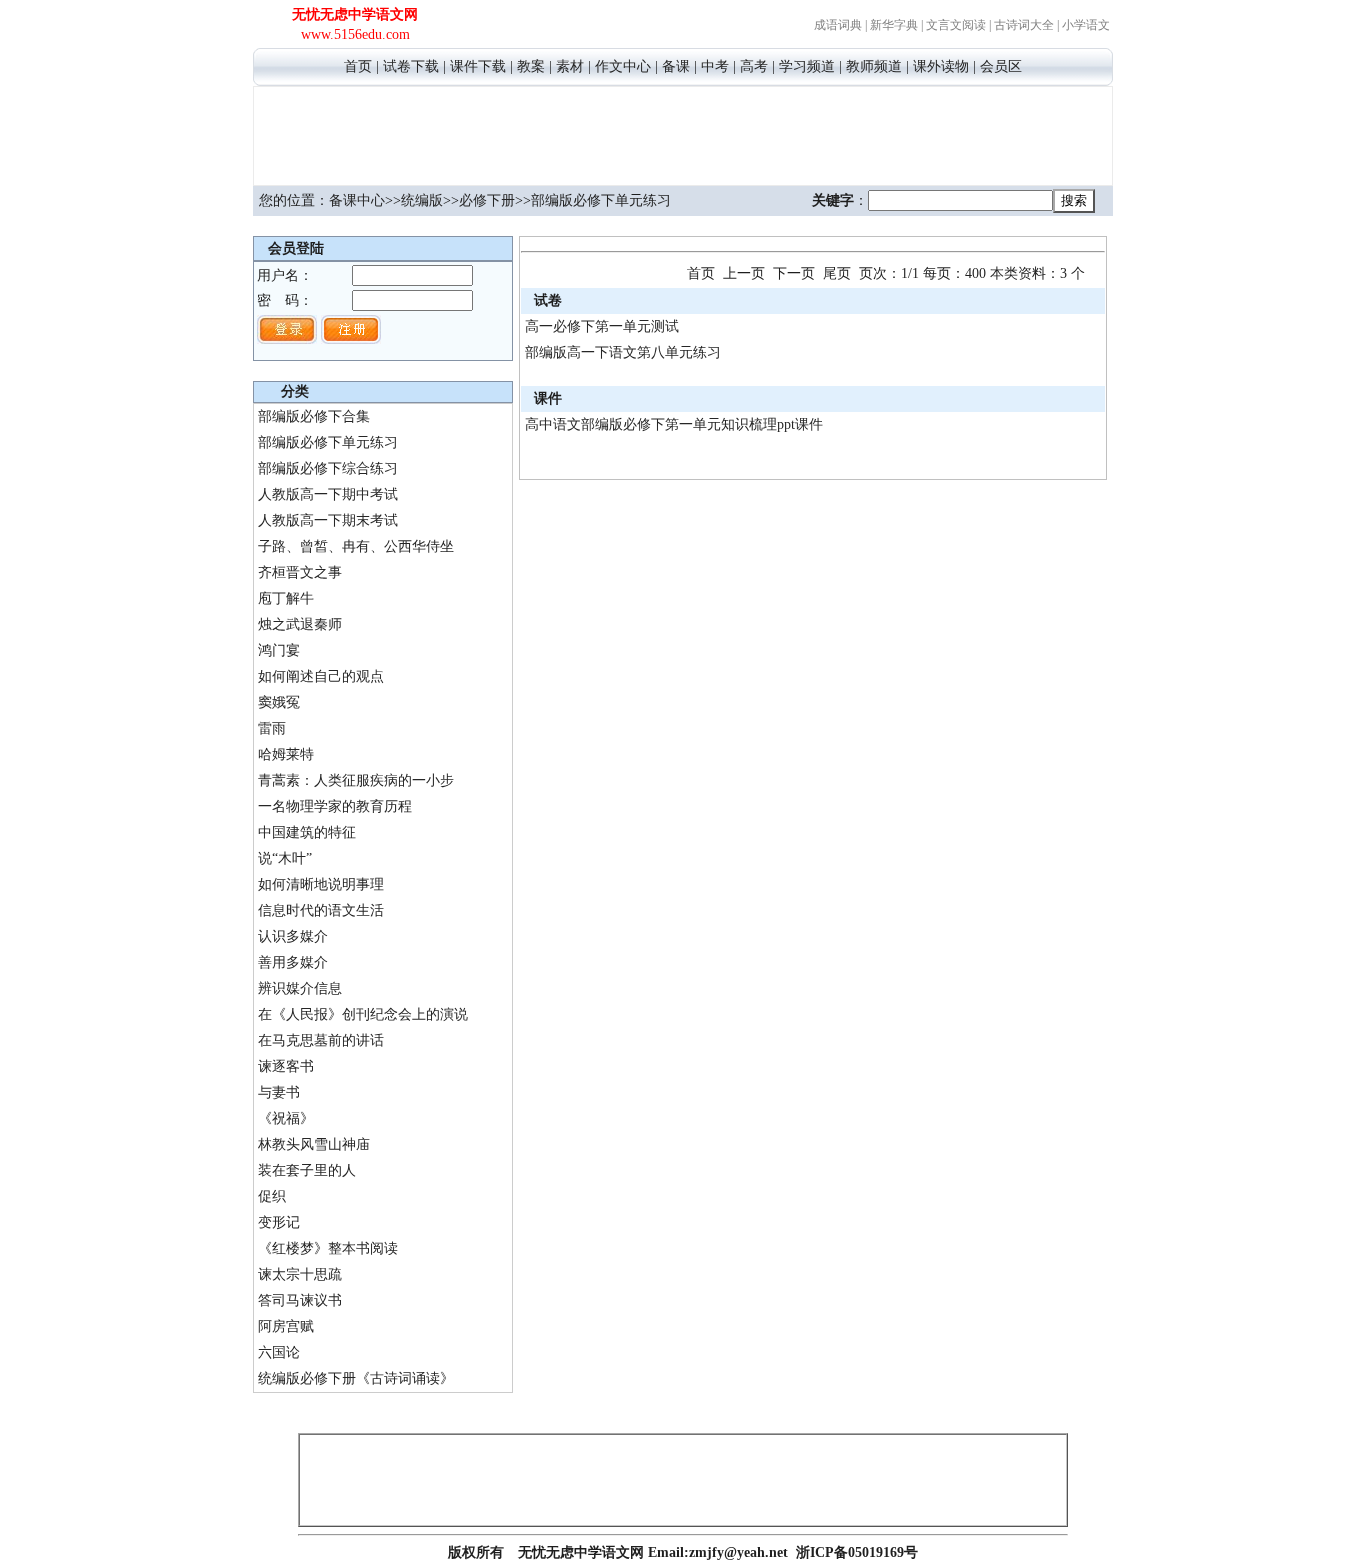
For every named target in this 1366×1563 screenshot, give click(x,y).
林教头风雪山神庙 (314, 1144)
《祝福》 (286, 1118)
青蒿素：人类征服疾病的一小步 (356, 780)
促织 (272, 1196)
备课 (676, 66)
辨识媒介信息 (300, 988)
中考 (715, 66)
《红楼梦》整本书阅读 (328, 1248)
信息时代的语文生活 (321, 910)
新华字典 (894, 25)
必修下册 (487, 200)
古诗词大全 (1024, 25)
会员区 (1001, 66)
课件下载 (478, 66)
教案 (531, 66)
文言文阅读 (956, 25)
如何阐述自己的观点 (321, 676)
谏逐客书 (286, 1066)
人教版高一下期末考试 (328, 520)
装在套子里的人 (307, 1170)
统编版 (422, 200)
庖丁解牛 (286, 598)
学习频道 (807, 66)
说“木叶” (285, 858)
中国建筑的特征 (307, 832)
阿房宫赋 (286, 1326)
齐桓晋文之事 (300, 572)
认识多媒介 (293, 936)
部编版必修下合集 (314, 416)
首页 (358, 66)
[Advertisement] (683, 133)
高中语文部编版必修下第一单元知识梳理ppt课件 (674, 424)
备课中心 (357, 200)
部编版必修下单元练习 (328, 442)
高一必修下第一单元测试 (602, 326)
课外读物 (941, 66)
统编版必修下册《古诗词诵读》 (356, 1378)
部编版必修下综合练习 (328, 468)
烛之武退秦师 (300, 624)
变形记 (279, 1222)
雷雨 (272, 728)
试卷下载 (411, 66)
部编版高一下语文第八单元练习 (623, 352)
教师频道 (874, 66)
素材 (570, 66)
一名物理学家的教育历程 (335, 806)
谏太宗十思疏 (300, 1274)
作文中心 (623, 66)
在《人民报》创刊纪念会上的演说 (363, 1014)
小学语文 (1086, 25)
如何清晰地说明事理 (321, 884)
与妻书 (279, 1092)
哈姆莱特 (286, 754)
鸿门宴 (279, 650)
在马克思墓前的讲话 (321, 1040)
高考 (754, 66)
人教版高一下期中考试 (328, 494)
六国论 (279, 1352)
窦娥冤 (279, 702)
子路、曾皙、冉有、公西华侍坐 (356, 546)
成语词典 (838, 25)
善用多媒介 (293, 962)
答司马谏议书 (300, 1300)
